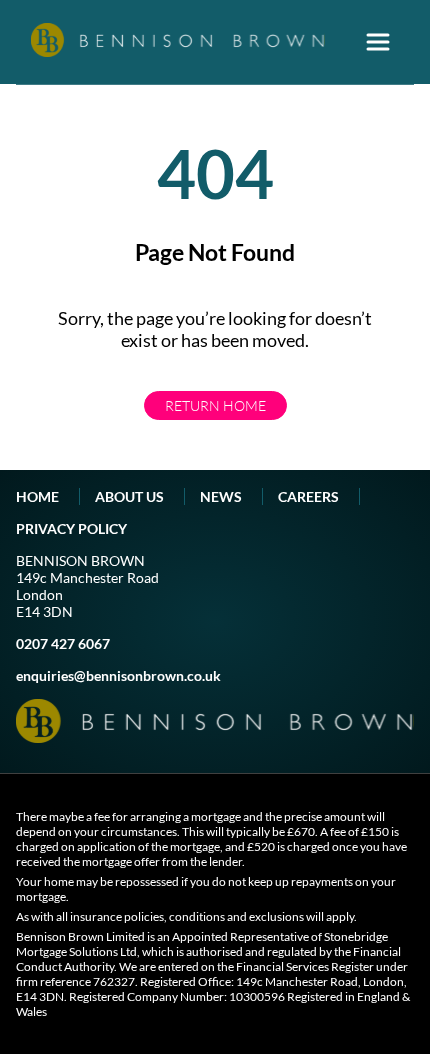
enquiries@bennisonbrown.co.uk (118, 675)
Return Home (215, 405)
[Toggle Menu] (378, 42)
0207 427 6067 (63, 643)
